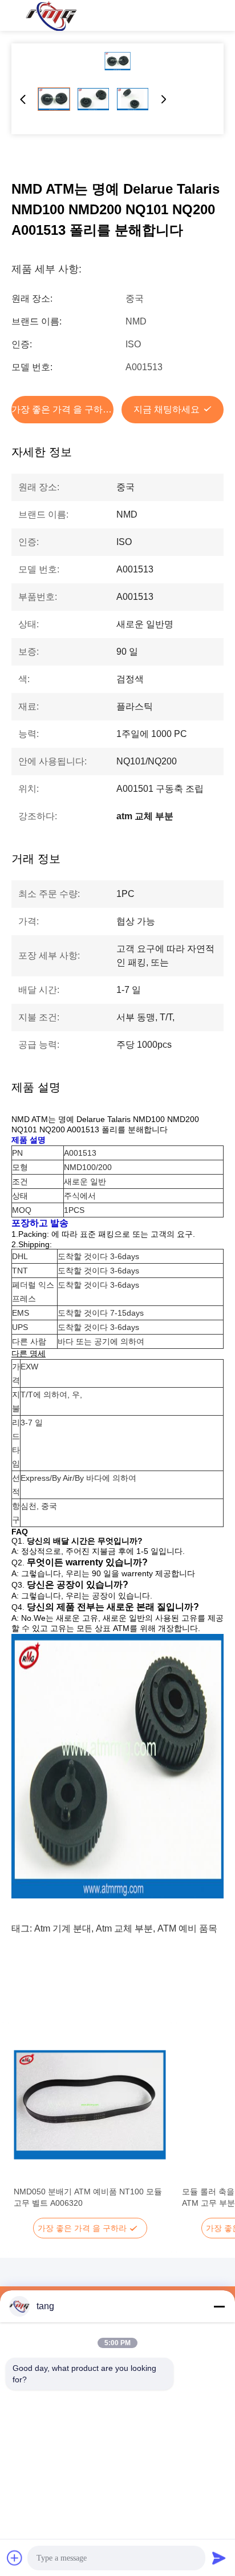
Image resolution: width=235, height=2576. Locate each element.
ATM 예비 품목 (187, 1928)
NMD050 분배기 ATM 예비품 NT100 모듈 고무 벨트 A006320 (88, 2197)
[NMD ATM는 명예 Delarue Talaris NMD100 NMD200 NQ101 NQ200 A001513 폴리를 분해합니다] (117, 61)
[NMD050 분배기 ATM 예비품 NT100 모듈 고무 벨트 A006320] (90, 2105)
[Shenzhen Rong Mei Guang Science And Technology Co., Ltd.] (51, 15)
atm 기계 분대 (63, 1928)
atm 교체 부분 (124, 1928)
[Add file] (15, 2558)
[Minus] (219, 2306)
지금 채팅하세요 (167, 409)
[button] (29, 2125)
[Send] (219, 2558)
